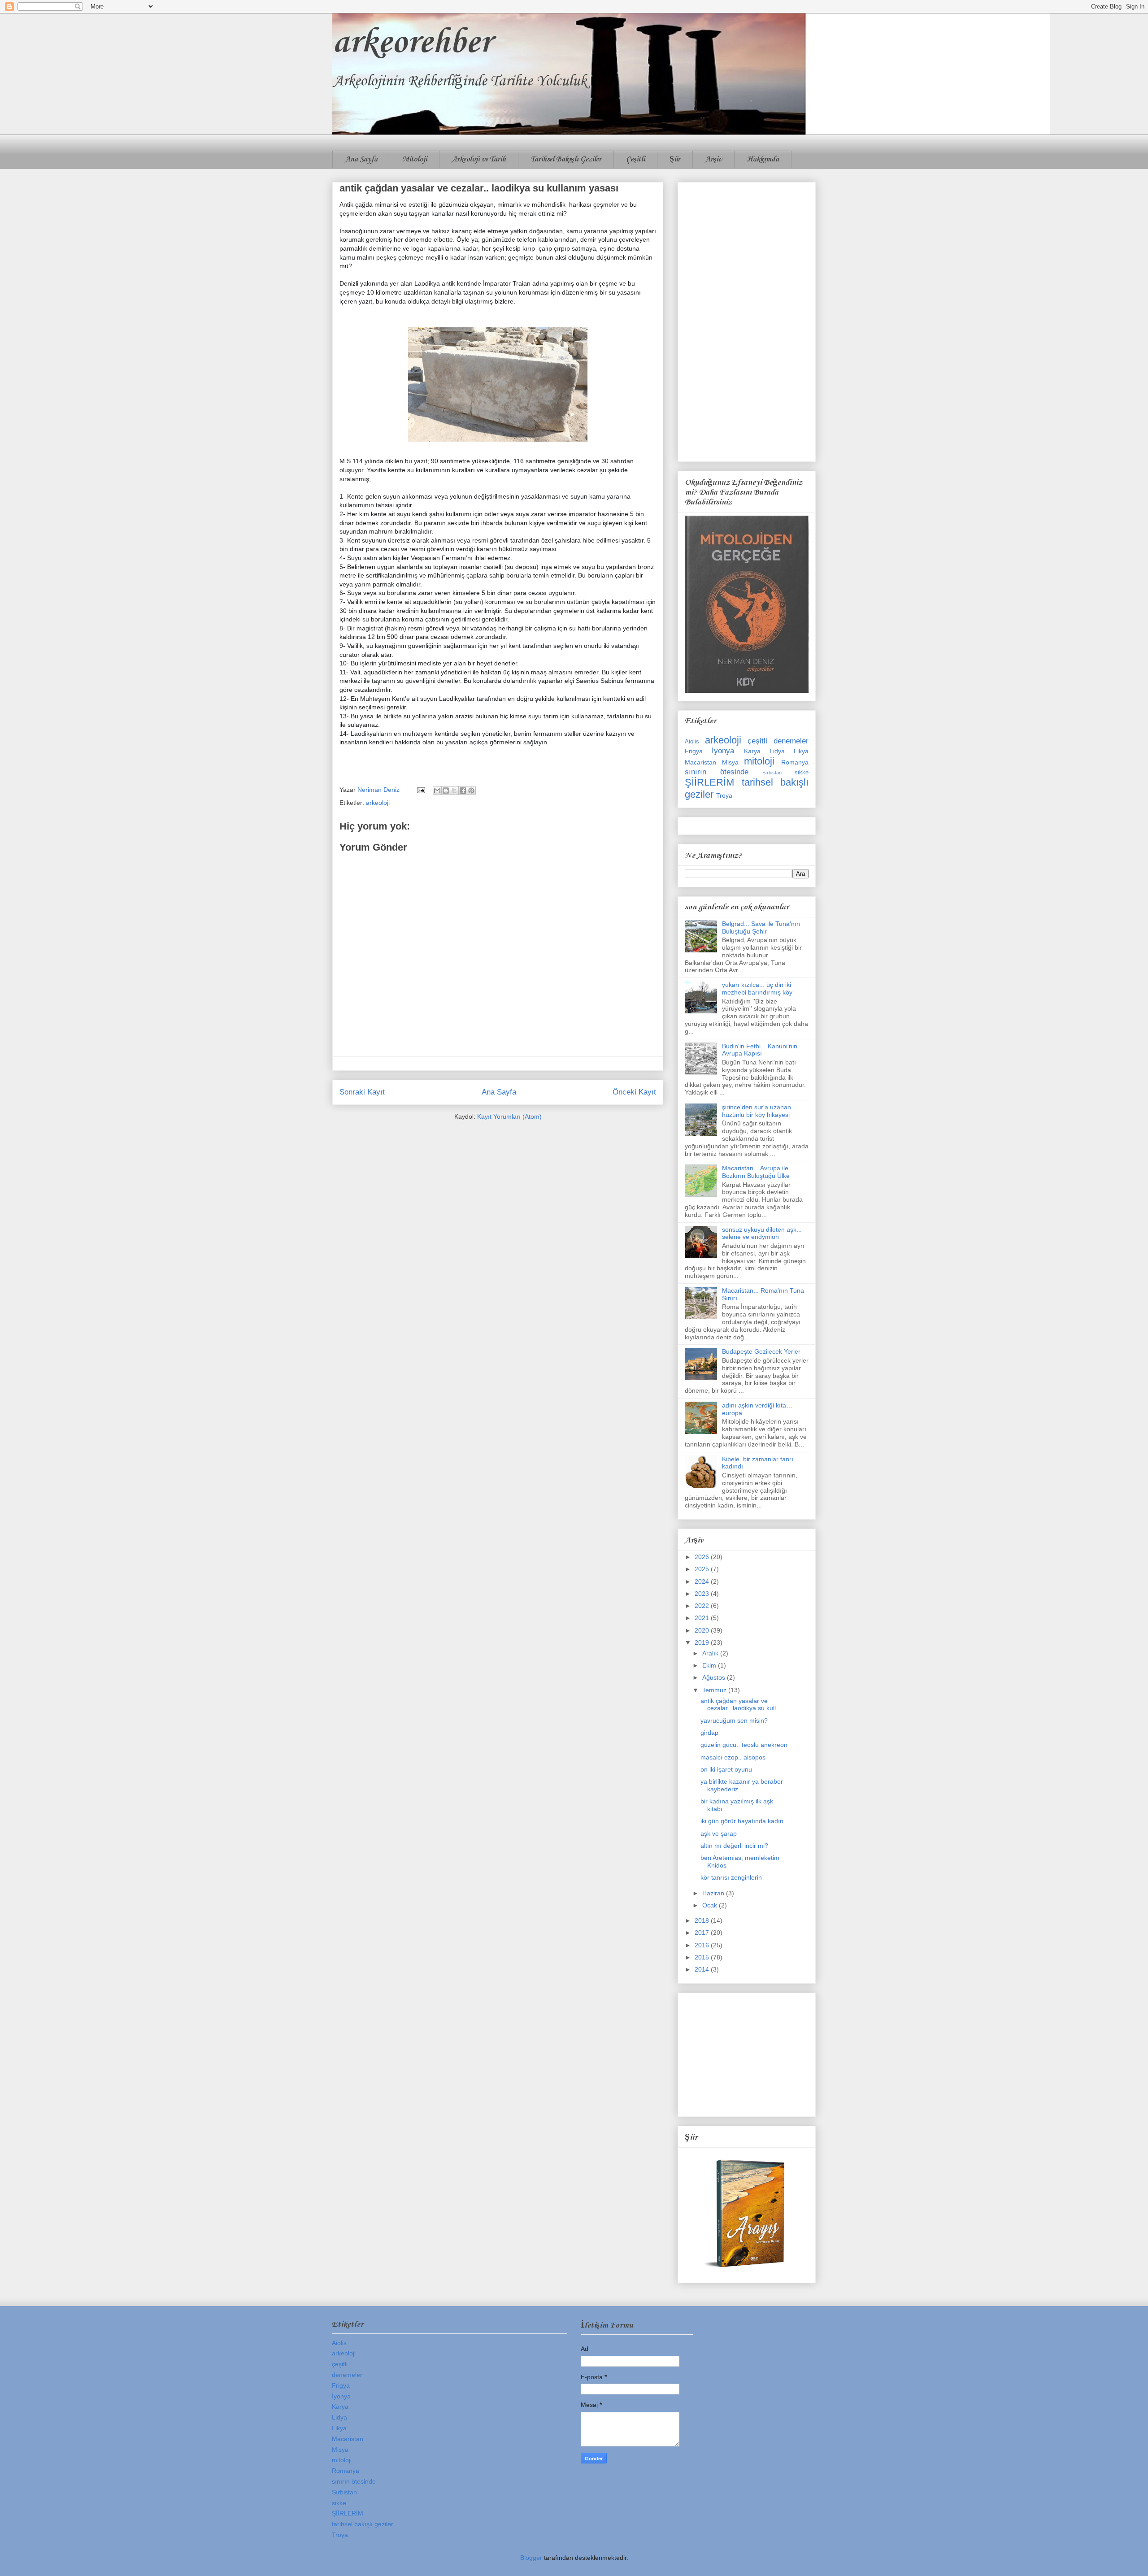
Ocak (711, 1905)
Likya (801, 751)
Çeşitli (635, 159)
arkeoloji (378, 803)
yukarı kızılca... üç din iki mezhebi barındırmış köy (757, 988)
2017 (703, 1933)
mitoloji (759, 761)
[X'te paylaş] (454, 791)
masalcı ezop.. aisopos (733, 1757)
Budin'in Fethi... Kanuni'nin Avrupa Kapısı (760, 1050)
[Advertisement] (747, 320)
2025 (703, 1569)
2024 (703, 1581)
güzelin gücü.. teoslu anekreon (744, 1745)
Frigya (694, 751)
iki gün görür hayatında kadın (742, 1821)
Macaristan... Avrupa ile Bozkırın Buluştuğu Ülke (756, 1172)
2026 (703, 1557)
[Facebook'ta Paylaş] (463, 791)
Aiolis (692, 742)
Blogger (531, 2558)
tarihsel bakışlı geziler (363, 2524)
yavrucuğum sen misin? (734, 1720)
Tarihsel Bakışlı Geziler (566, 159)
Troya (724, 795)
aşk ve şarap (719, 1833)
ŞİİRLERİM (709, 782)
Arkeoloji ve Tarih (479, 159)
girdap (709, 1733)
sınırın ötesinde (717, 772)
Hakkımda (763, 159)
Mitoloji (415, 159)
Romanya (795, 762)
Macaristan (700, 762)
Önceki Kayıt (634, 1092)
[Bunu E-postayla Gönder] (437, 791)
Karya (752, 751)
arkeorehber (412, 43)
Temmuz (715, 1690)
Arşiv (713, 159)
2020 (703, 1630)
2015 (703, 1957)
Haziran (714, 1893)
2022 (703, 1606)
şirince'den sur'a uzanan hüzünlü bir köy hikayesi (757, 1111)
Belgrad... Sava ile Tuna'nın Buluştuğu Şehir (761, 927)
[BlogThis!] (446, 791)
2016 (703, 1945)
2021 (703, 1618)
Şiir (675, 159)
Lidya (777, 751)
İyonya (723, 751)
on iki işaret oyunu (726, 1769)
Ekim (710, 1665)
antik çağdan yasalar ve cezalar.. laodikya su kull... (741, 1705)
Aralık (711, 1653)
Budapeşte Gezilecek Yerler (761, 1351)
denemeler (791, 741)
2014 (703, 1969)
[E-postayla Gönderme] (420, 790)
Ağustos (715, 1677)
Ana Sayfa (361, 159)
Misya (730, 762)
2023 (703, 1594)
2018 (703, 1920)
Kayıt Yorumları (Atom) (509, 1116)
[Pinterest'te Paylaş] (471, 791)
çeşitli (757, 741)
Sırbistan (772, 773)
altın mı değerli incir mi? (734, 1846)
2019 (703, 1642)
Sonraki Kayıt (362, 1092)
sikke (802, 773)
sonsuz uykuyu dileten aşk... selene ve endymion (762, 1233)
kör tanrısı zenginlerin (731, 1877)
